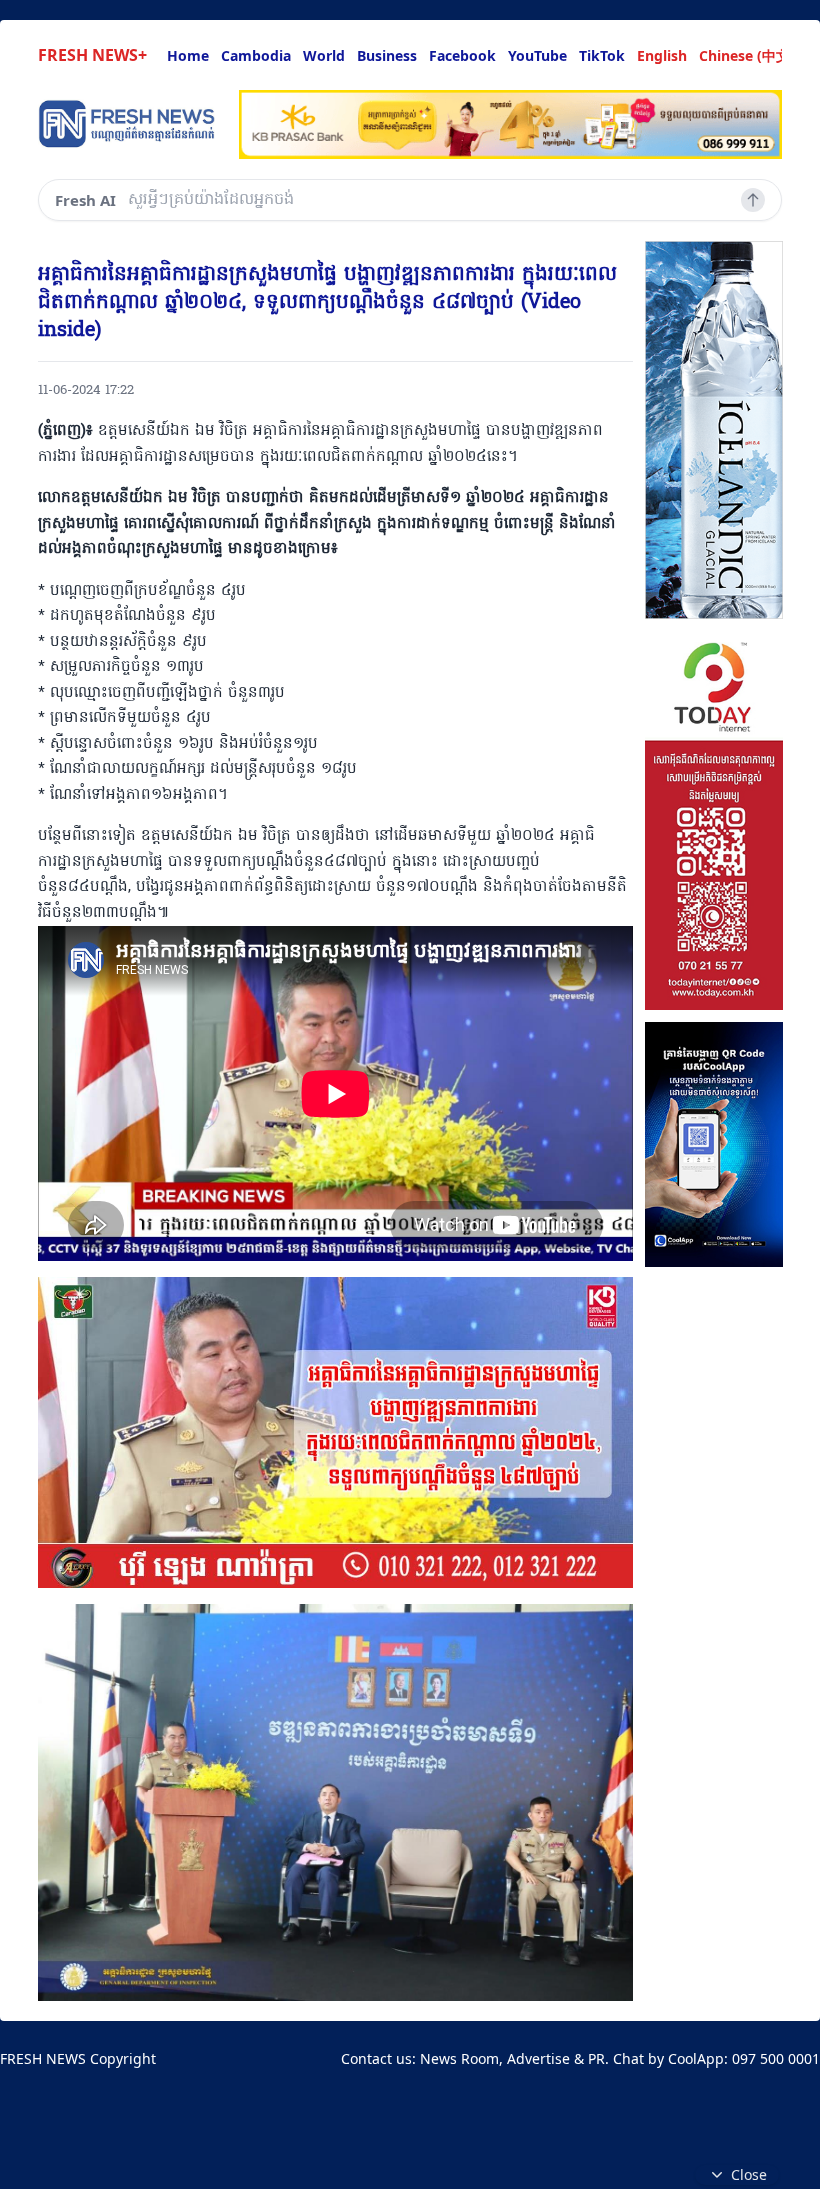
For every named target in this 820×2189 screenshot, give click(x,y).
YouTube (537, 55)
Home (188, 55)
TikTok (602, 55)
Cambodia (256, 55)
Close (749, 2174)
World (324, 55)
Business (387, 55)
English (662, 55)
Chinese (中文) (747, 55)
